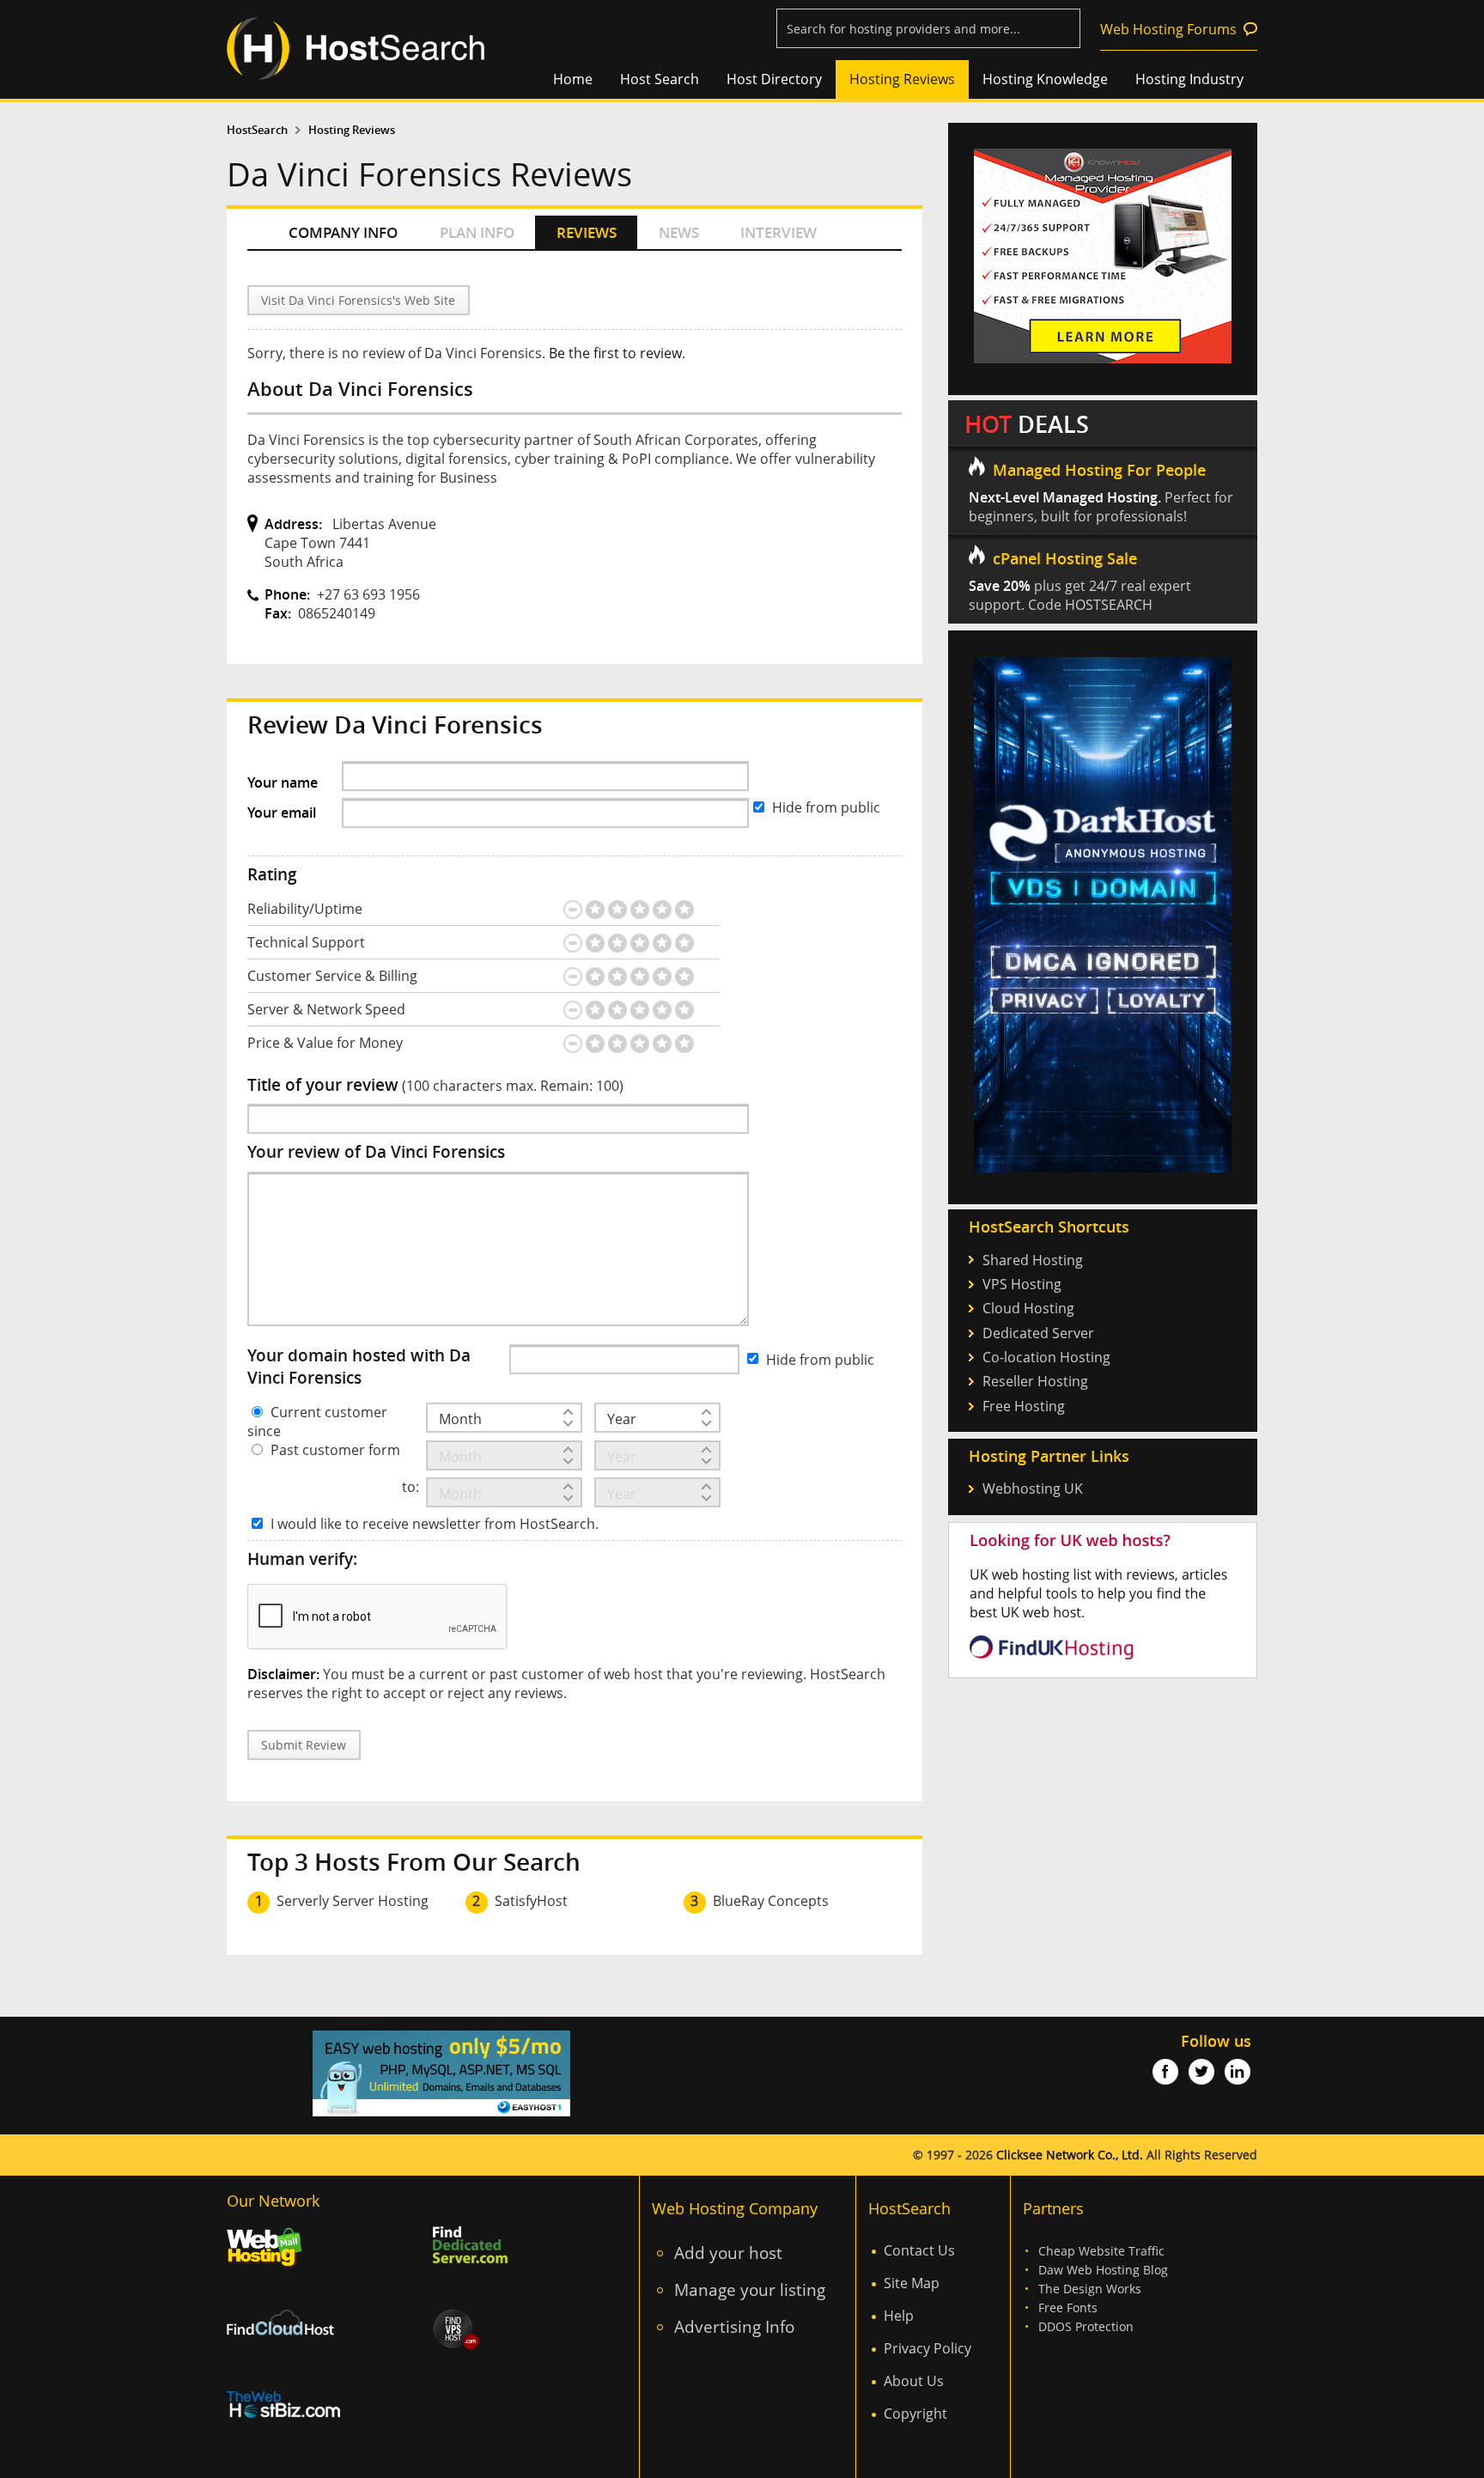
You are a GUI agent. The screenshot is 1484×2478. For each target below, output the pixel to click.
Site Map (912, 2283)
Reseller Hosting (1035, 1381)
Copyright (915, 2414)
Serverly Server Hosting (353, 1901)
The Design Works (1090, 2289)
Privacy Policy (927, 2348)
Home (573, 79)
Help (899, 2316)
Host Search (660, 79)
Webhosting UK (1033, 1489)
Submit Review (304, 1745)
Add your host (728, 2253)
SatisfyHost (531, 1901)
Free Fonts (1068, 2308)
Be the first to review (615, 353)
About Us (914, 2381)
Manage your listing (750, 2289)
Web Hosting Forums (1168, 29)
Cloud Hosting (1028, 1308)
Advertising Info (734, 2326)
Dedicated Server (1038, 1333)
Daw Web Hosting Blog (1103, 2270)
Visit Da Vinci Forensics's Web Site (358, 300)
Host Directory (774, 79)
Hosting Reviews (902, 79)
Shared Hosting (1033, 1260)
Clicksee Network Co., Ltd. (1070, 2155)
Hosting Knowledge (1045, 79)
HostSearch (257, 130)
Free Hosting (1024, 1406)
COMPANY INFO (343, 232)
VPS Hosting (1022, 1284)
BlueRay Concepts (771, 1901)
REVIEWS (587, 232)
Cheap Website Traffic (1101, 2251)
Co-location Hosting (1046, 1357)
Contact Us (919, 2250)
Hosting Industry (1189, 79)
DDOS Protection (1086, 2326)
